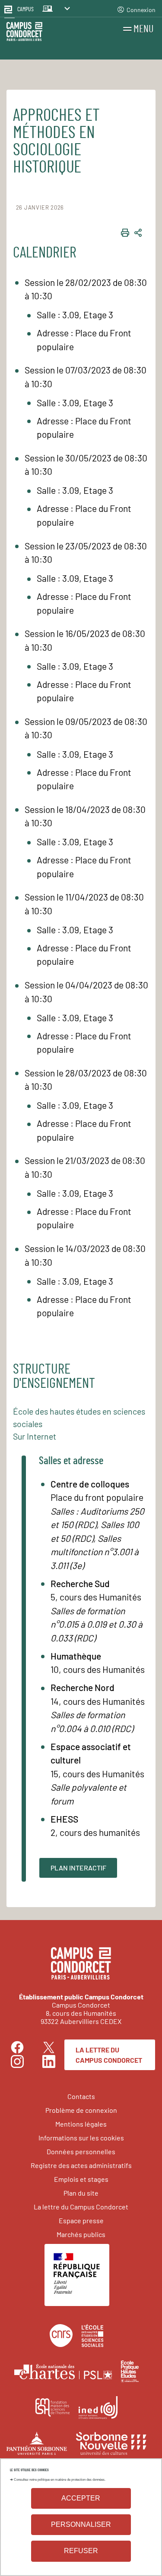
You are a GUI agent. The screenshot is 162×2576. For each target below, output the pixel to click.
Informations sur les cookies (81, 2138)
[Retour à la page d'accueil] (24, 33)
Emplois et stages (81, 2179)
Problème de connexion (81, 2110)
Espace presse (81, 2220)
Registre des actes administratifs (81, 2165)
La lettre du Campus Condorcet (109, 2055)
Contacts (81, 2096)
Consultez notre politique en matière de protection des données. (60, 2480)
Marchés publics (81, 2234)
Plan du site (81, 2193)
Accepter (81, 2498)
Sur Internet (35, 1436)
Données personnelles (81, 2151)
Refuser (81, 2551)
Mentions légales (81, 2124)
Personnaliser (81, 2524)
